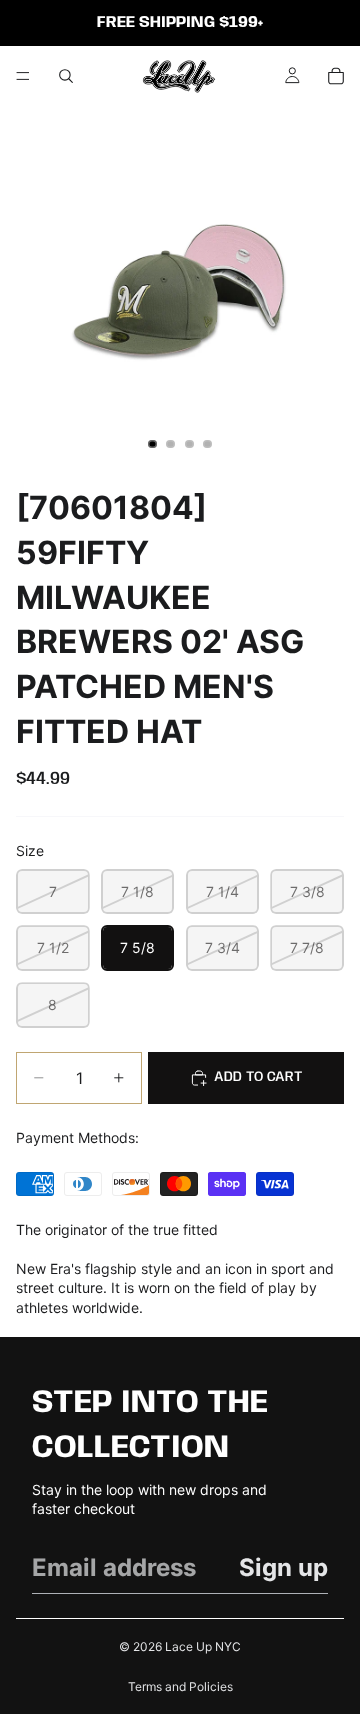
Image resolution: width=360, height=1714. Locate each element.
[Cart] (336, 76)
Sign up (283, 1567)
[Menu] (23, 76)
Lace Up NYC (203, 1646)
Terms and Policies (180, 1686)
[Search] (66, 76)
